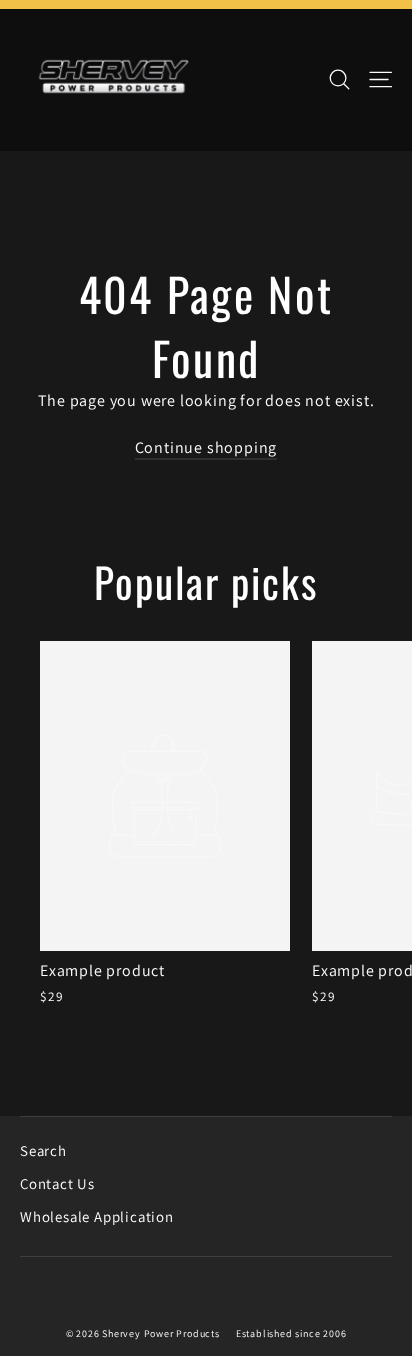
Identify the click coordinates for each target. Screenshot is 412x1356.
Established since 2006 (291, 1333)
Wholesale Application (97, 1216)
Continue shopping (206, 447)
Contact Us (57, 1183)
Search (43, 1150)
